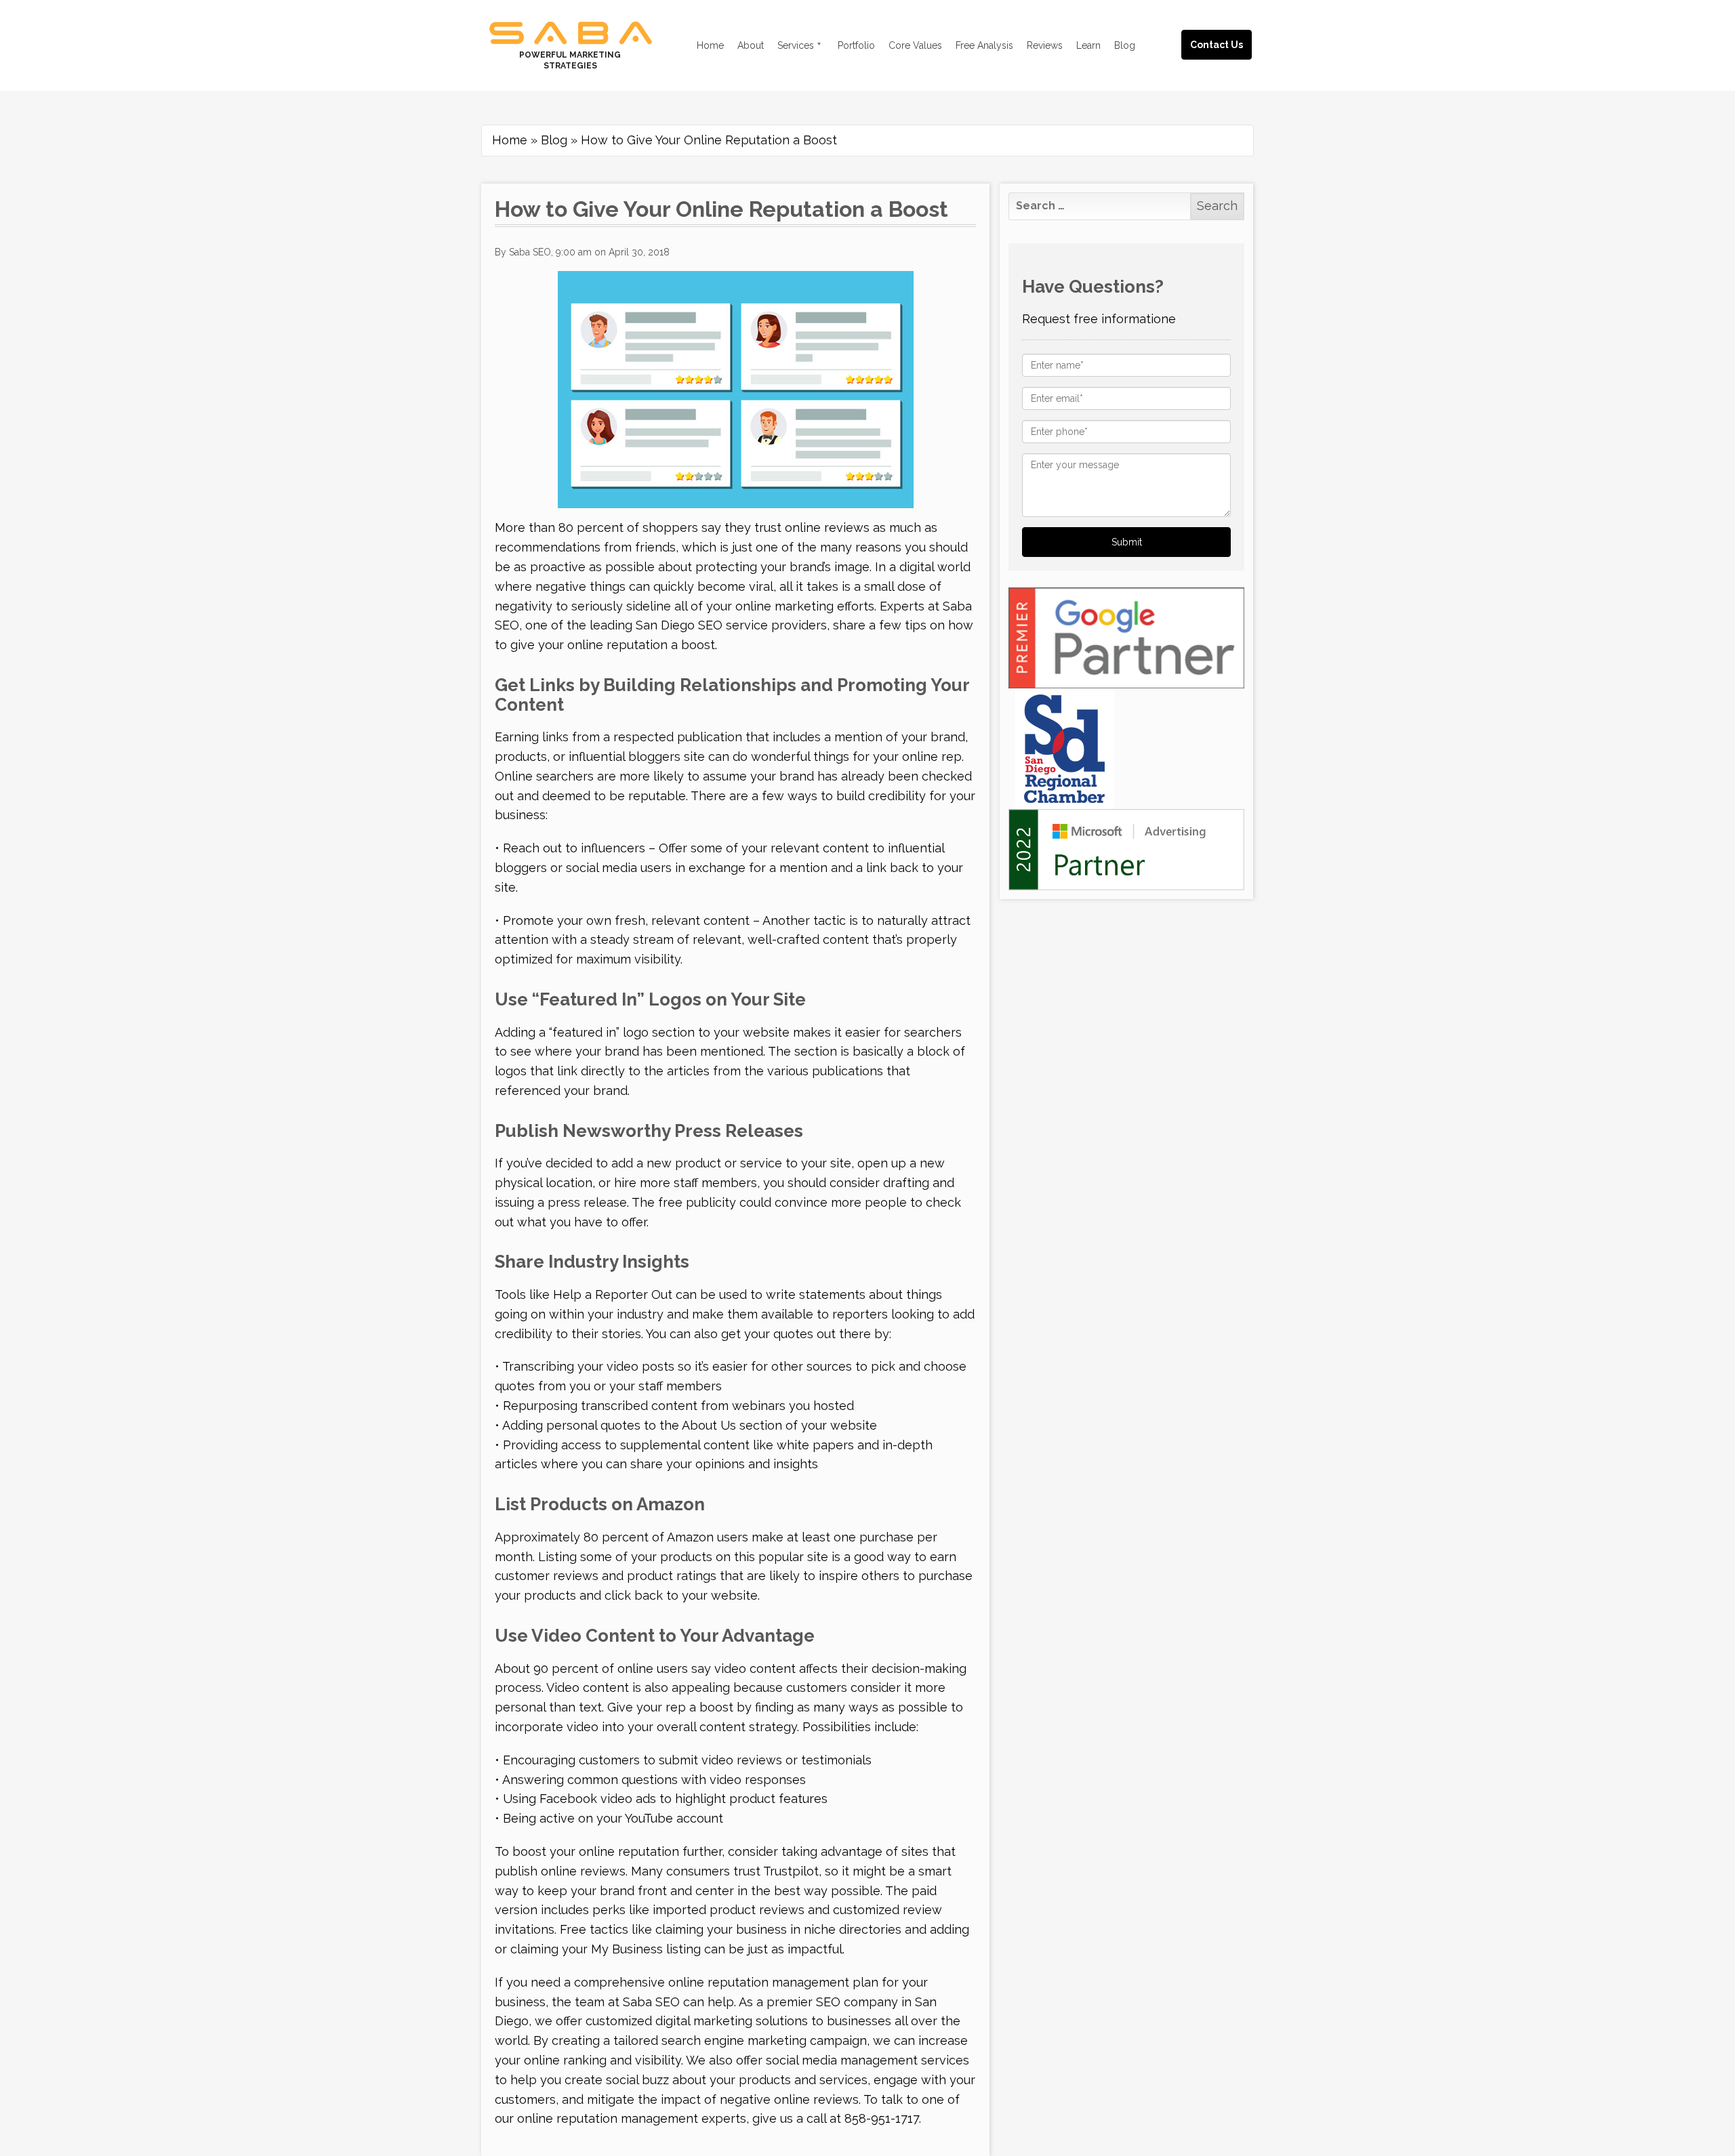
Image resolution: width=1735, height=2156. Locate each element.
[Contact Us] (1230, 29)
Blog (554, 140)
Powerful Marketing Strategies (570, 60)
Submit (1127, 542)
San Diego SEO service (702, 625)
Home (510, 140)
